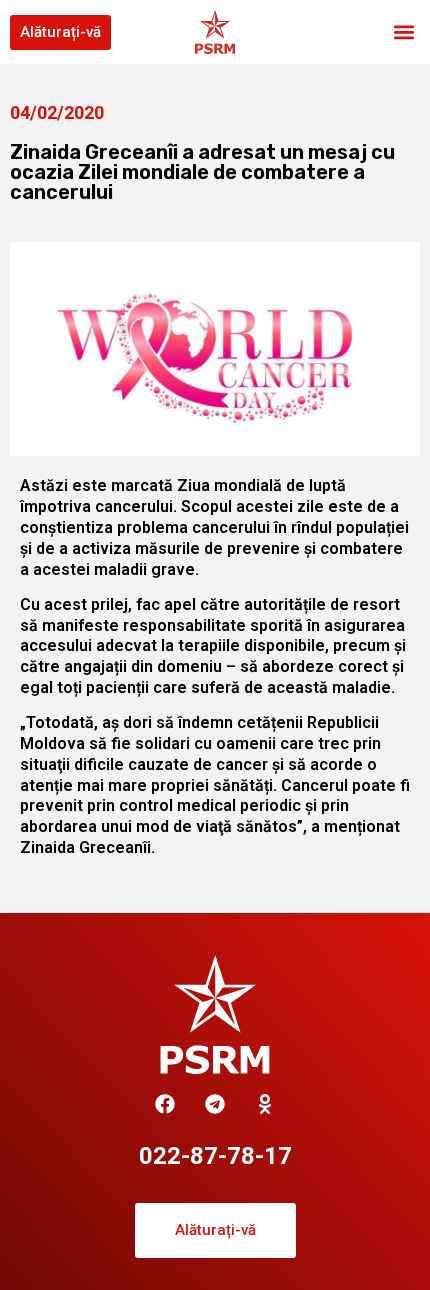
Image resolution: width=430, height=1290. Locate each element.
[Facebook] (165, 1104)
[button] (403, 32)
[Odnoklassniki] (265, 1104)
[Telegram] (215, 1104)
